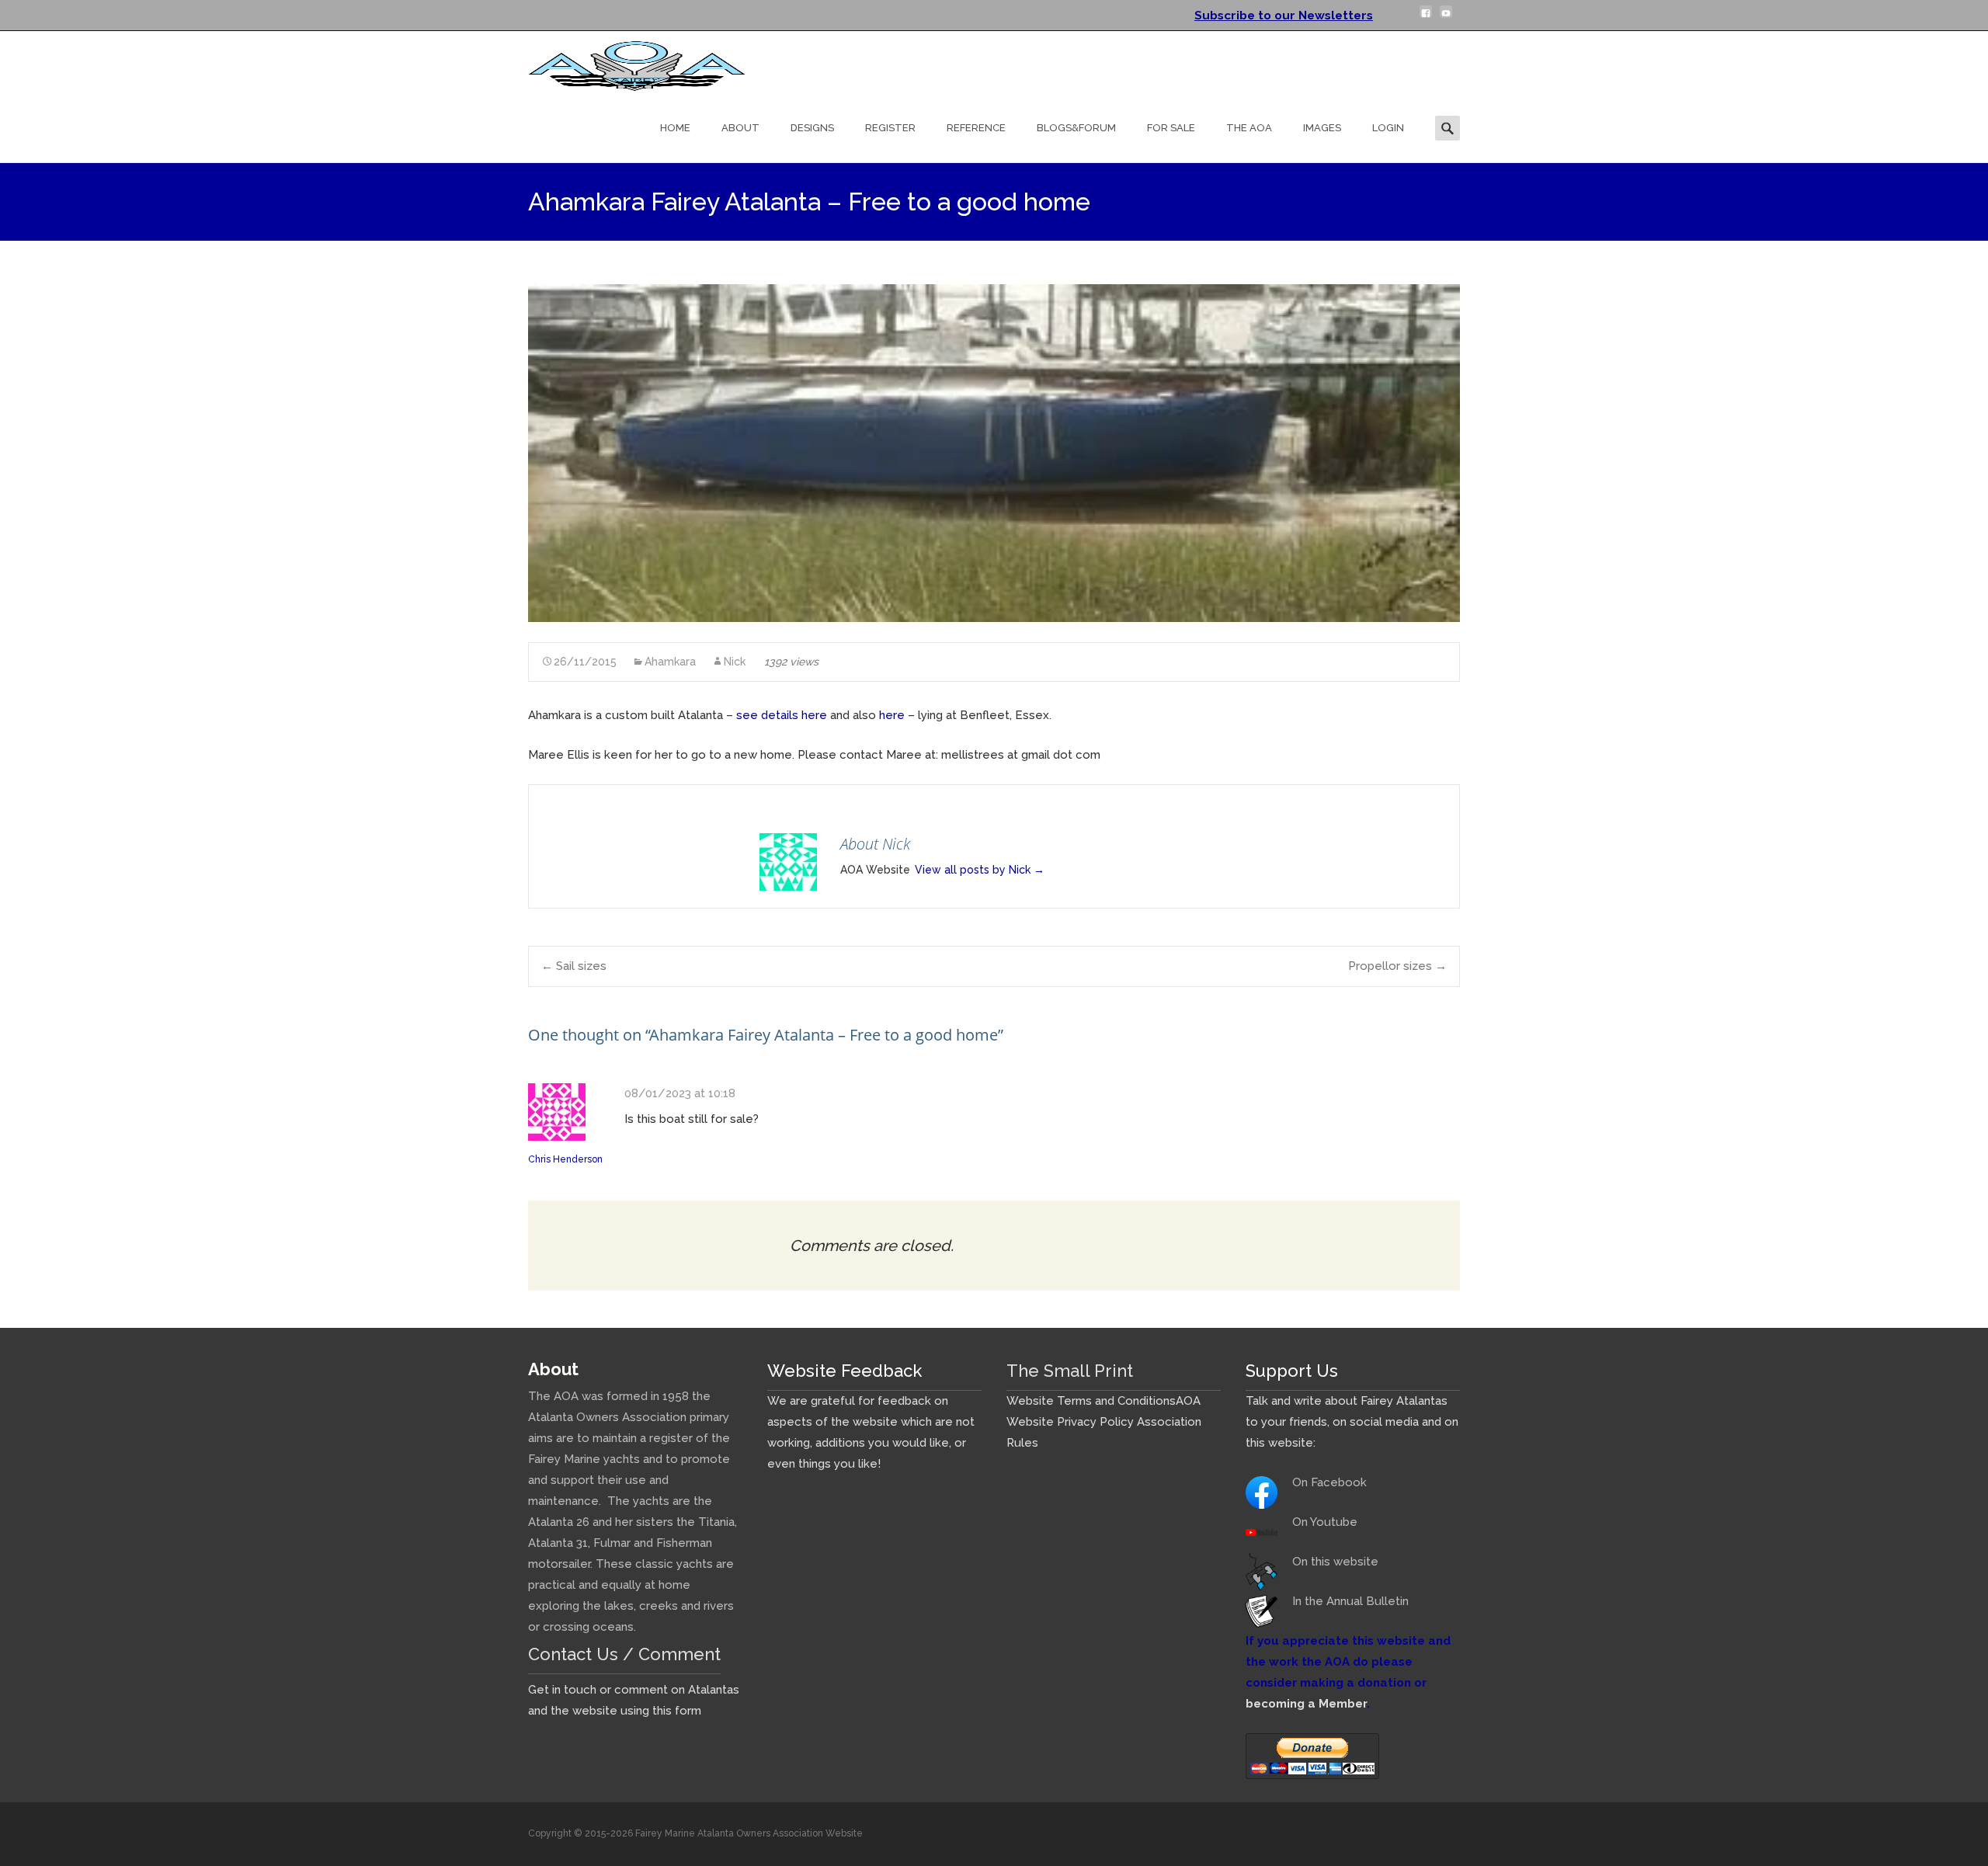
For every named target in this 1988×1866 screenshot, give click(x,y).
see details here (782, 715)
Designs (812, 128)
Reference (976, 128)
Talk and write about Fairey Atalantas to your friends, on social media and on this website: (1352, 1422)
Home (675, 128)
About (740, 128)
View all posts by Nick (980, 870)
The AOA (1249, 128)
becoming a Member (1306, 1704)
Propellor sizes (1397, 966)
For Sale (1171, 128)
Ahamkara (670, 662)
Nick (735, 662)
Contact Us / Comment (624, 1654)
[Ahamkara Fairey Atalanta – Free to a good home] (994, 453)
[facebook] (1426, 18)
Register (890, 128)
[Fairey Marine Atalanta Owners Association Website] (624, 62)
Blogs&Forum (1076, 128)
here (892, 715)
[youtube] (1446, 18)
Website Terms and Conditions (1091, 1401)
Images (1322, 128)
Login (1388, 128)
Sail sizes (574, 966)
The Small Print (1070, 1371)
